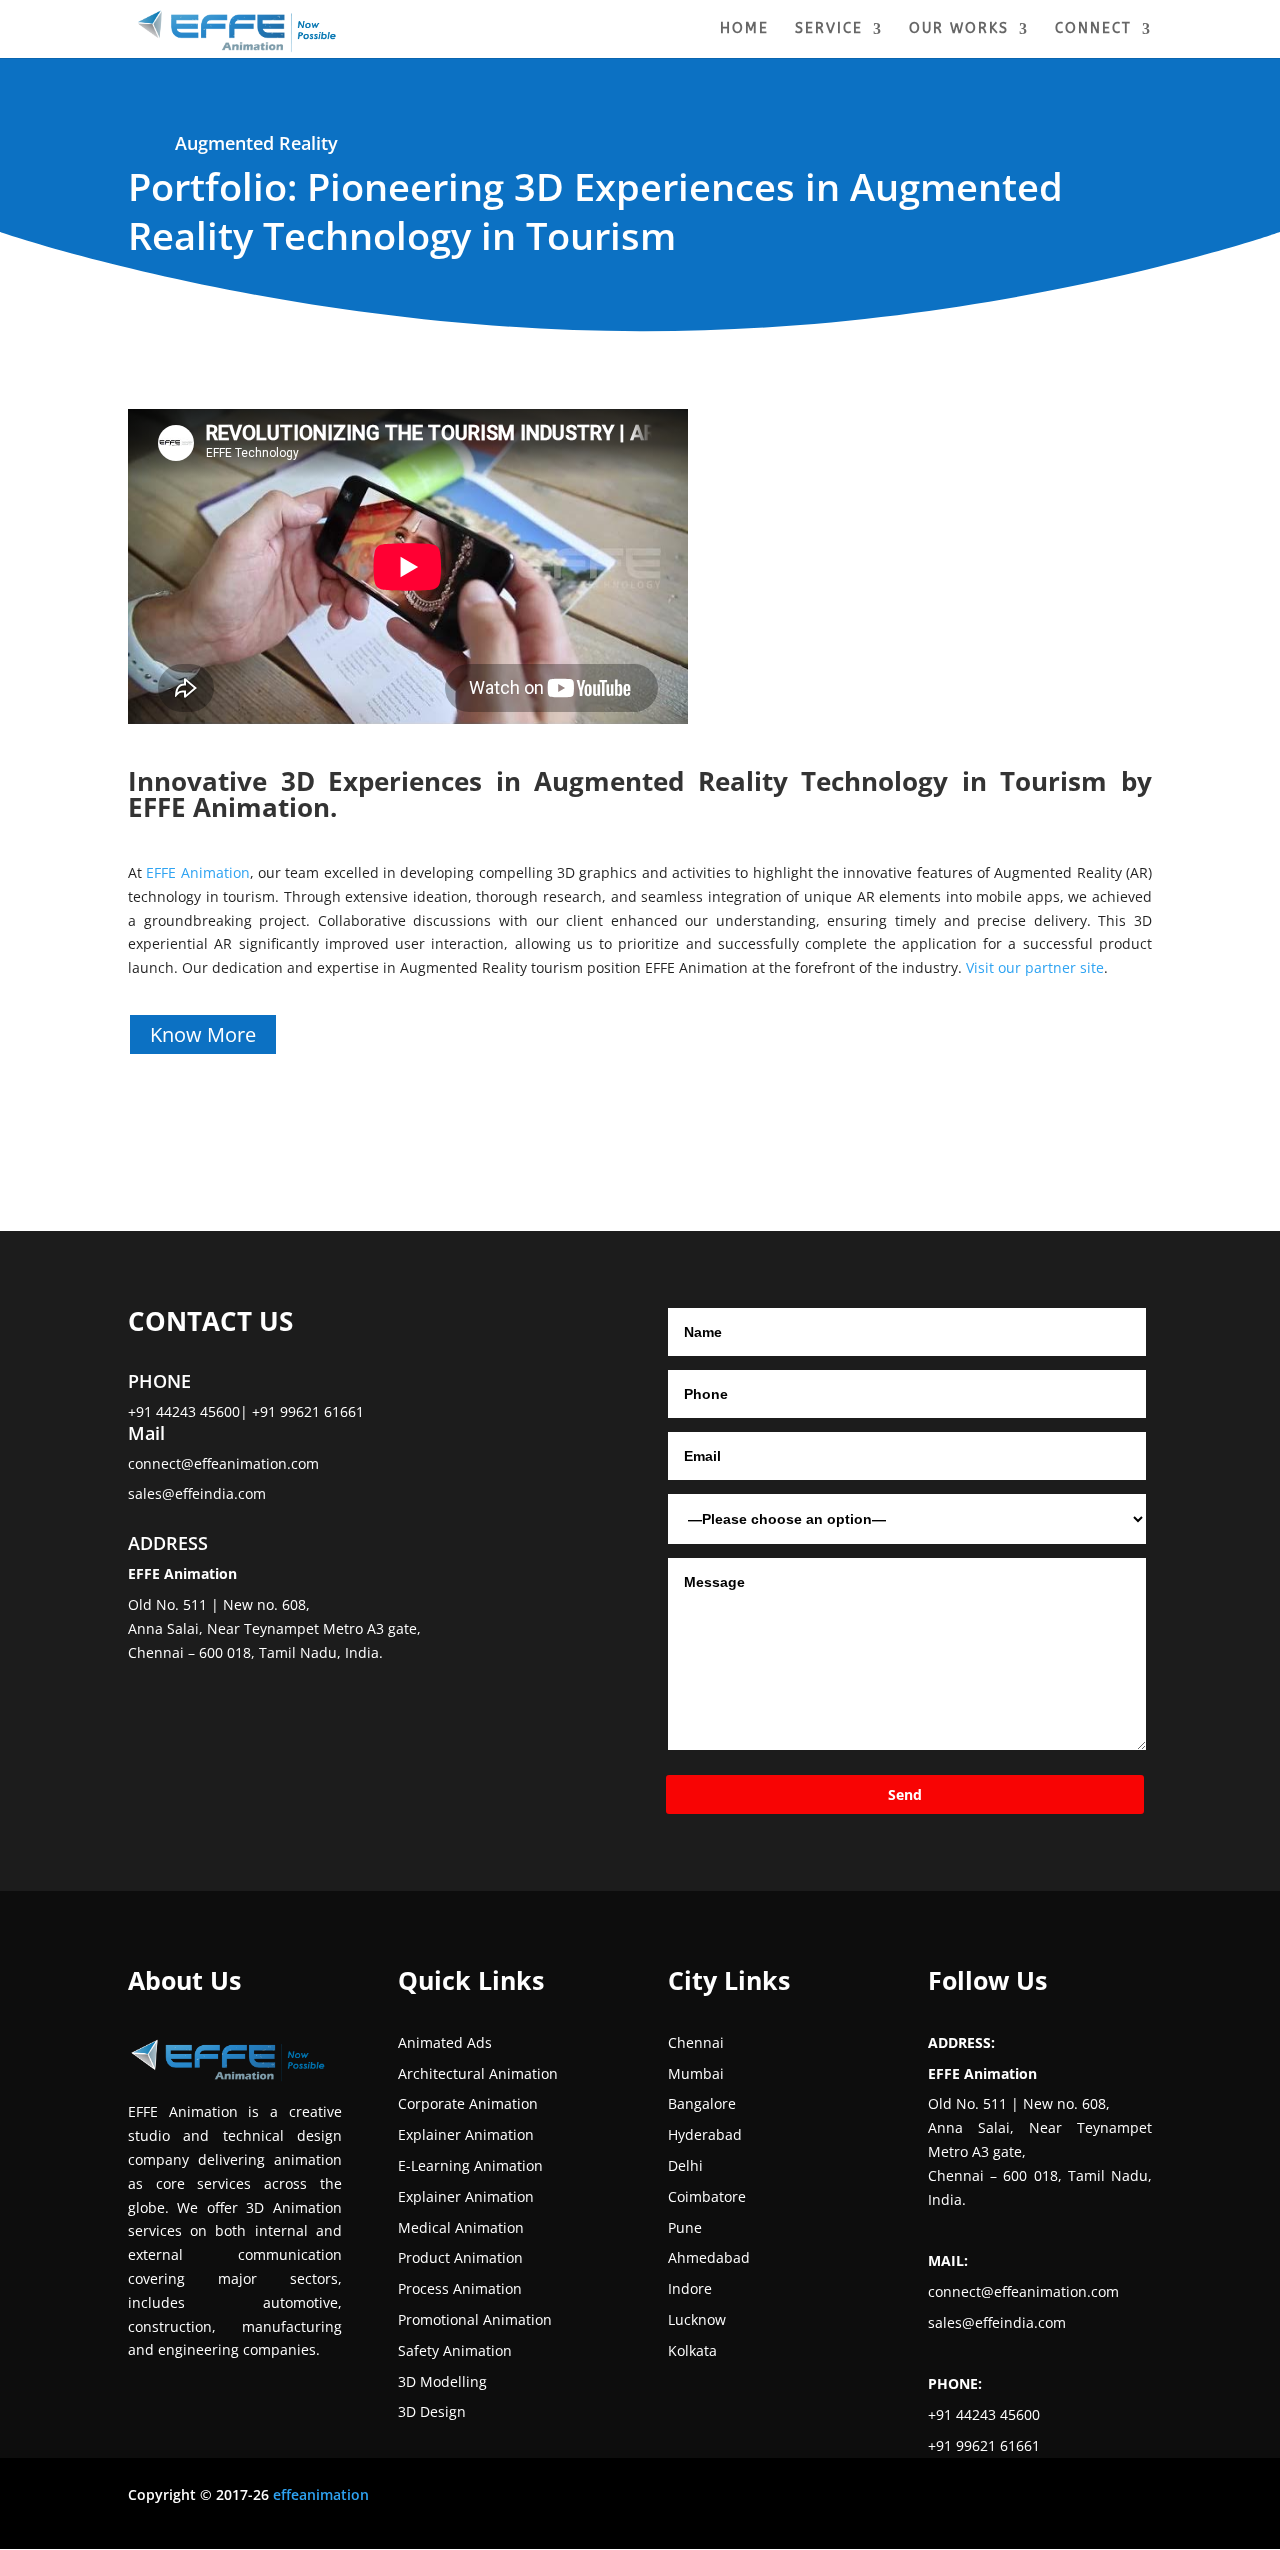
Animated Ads (445, 2042)
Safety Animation (455, 2350)
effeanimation (321, 2494)
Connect (1093, 29)
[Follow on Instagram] (832, 2499)
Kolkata (692, 2350)
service (829, 29)
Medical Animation (461, 2227)
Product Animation (460, 2257)
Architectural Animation (478, 2073)
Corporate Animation (468, 2103)
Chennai (696, 2042)
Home (744, 29)
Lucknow (697, 2319)
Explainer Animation (466, 2134)
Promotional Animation (475, 2319)
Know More (203, 1034)
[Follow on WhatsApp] (992, 2499)
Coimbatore (707, 2196)
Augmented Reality (256, 143)
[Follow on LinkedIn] (872, 2499)
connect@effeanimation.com (223, 1463)
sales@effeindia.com (197, 1493)
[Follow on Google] (952, 2499)
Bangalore (702, 2103)
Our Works (959, 29)
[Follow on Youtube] (912, 2499)
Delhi (685, 2165)
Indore (690, 2288)
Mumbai (696, 2073)
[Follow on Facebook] (792, 2499)
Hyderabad (705, 2134)
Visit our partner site (1035, 967)
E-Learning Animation (470, 2165)
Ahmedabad (709, 2257)
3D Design (432, 2411)
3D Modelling (442, 2381)
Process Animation (460, 2288)
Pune (685, 2227)
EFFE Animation (196, 872)
